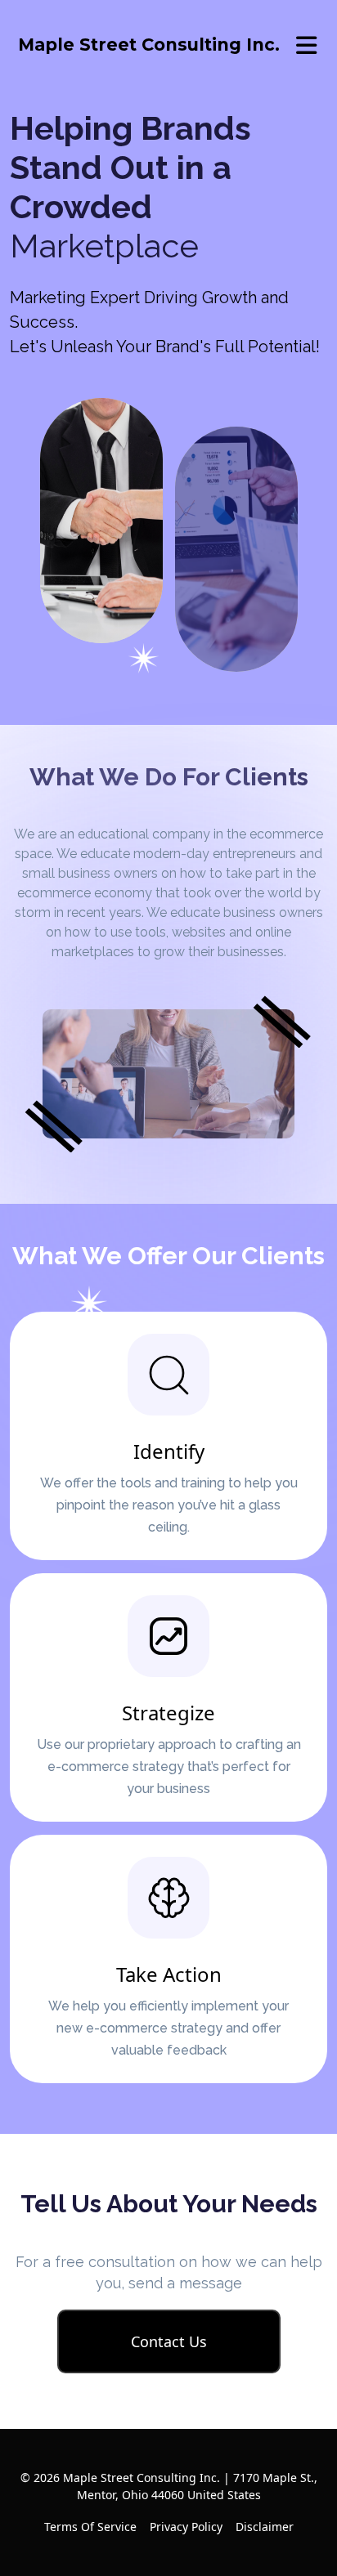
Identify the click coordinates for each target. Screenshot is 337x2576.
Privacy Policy (186, 2527)
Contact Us (169, 2341)
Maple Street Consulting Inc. (149, 45)
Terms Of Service (90, 2527)
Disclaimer (265, 2527)
